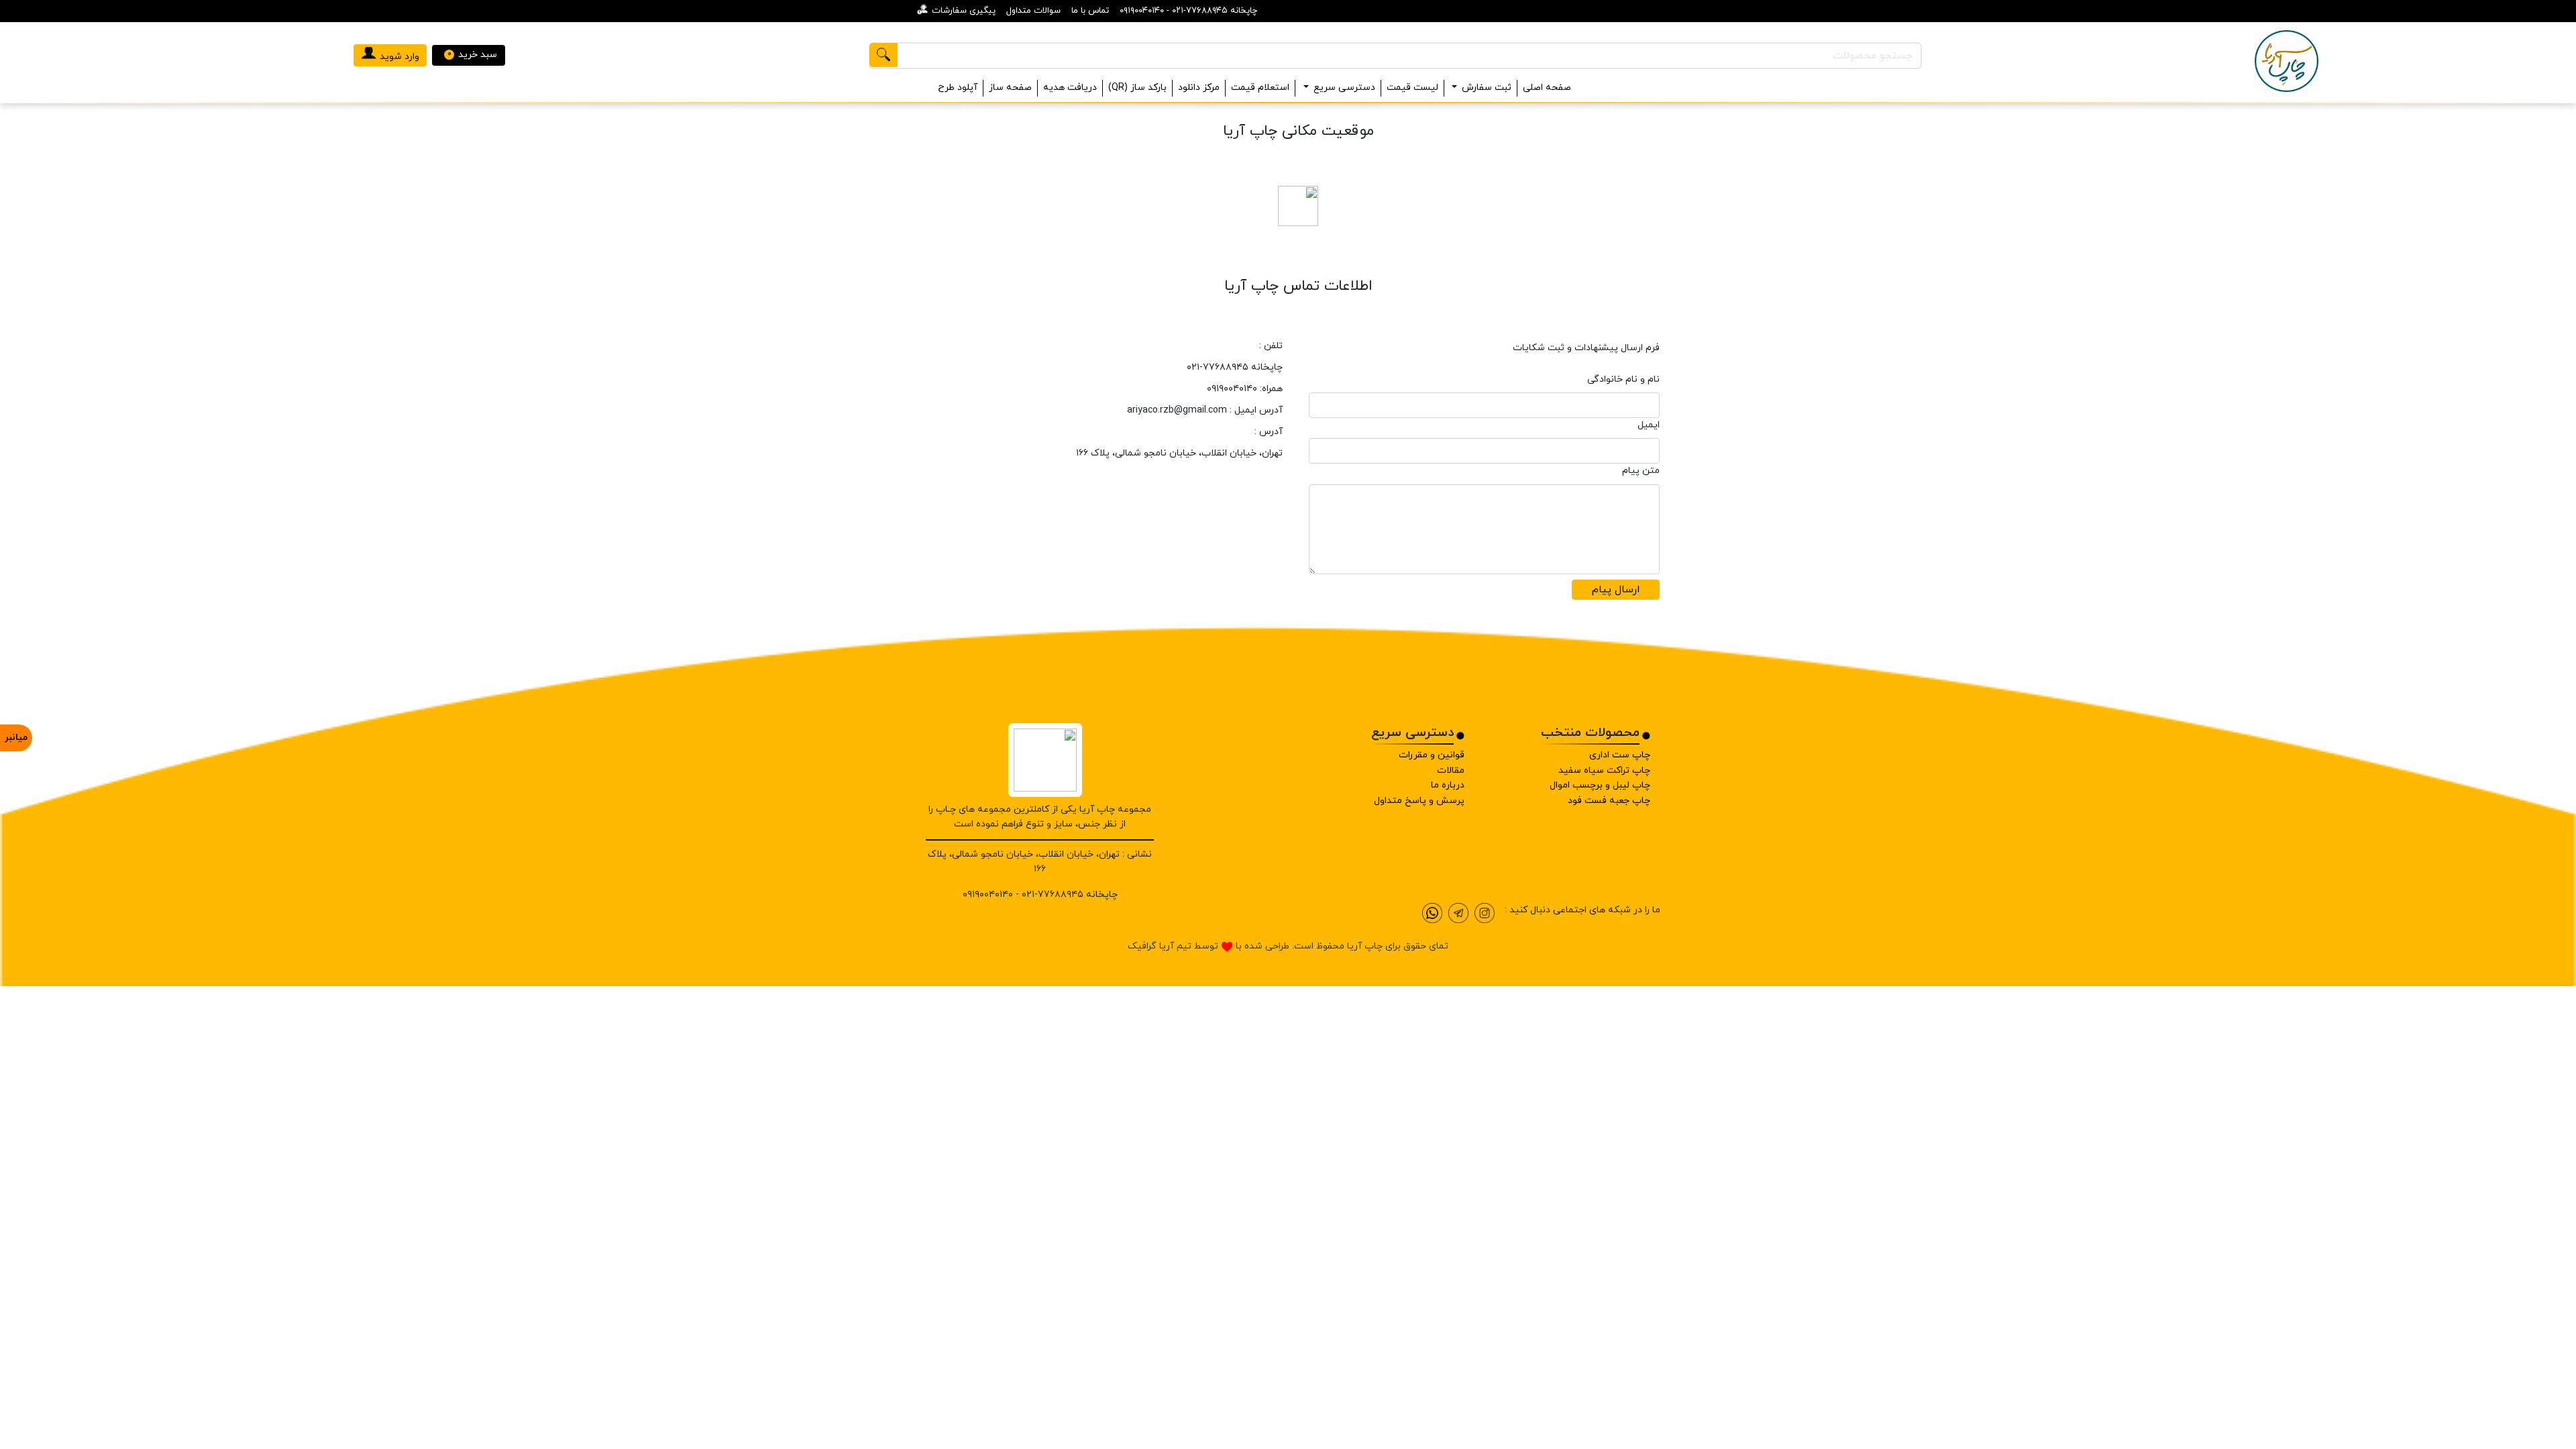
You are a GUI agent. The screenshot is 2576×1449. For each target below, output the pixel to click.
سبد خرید (473, 55)
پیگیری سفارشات (964, 11)
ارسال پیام (1616, 590)
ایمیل (1649, 425)
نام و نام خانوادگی (1623, 379)
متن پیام (1641, 471)
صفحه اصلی (1547, 88)
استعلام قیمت (1260, 88)
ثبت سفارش (1487, 88)
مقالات (1451, 770)
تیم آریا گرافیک (1160, 946)
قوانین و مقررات (1432, 755)
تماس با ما (1090, 11)
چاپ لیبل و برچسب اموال (1600, 785)
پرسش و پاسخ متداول (1419, 801)
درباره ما (1448, 785)
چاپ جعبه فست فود (1609, 801)
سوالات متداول (1033, 11)
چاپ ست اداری (1620, 755)
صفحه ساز (1010, 88)
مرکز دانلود (1199, 88)
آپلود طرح (958, 88)
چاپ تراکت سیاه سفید (1604, 770)
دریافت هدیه (1070, 88)
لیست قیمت (1412, 88)
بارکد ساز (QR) (1137, 88)
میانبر (16, 738)
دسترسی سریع (1344, 88)
